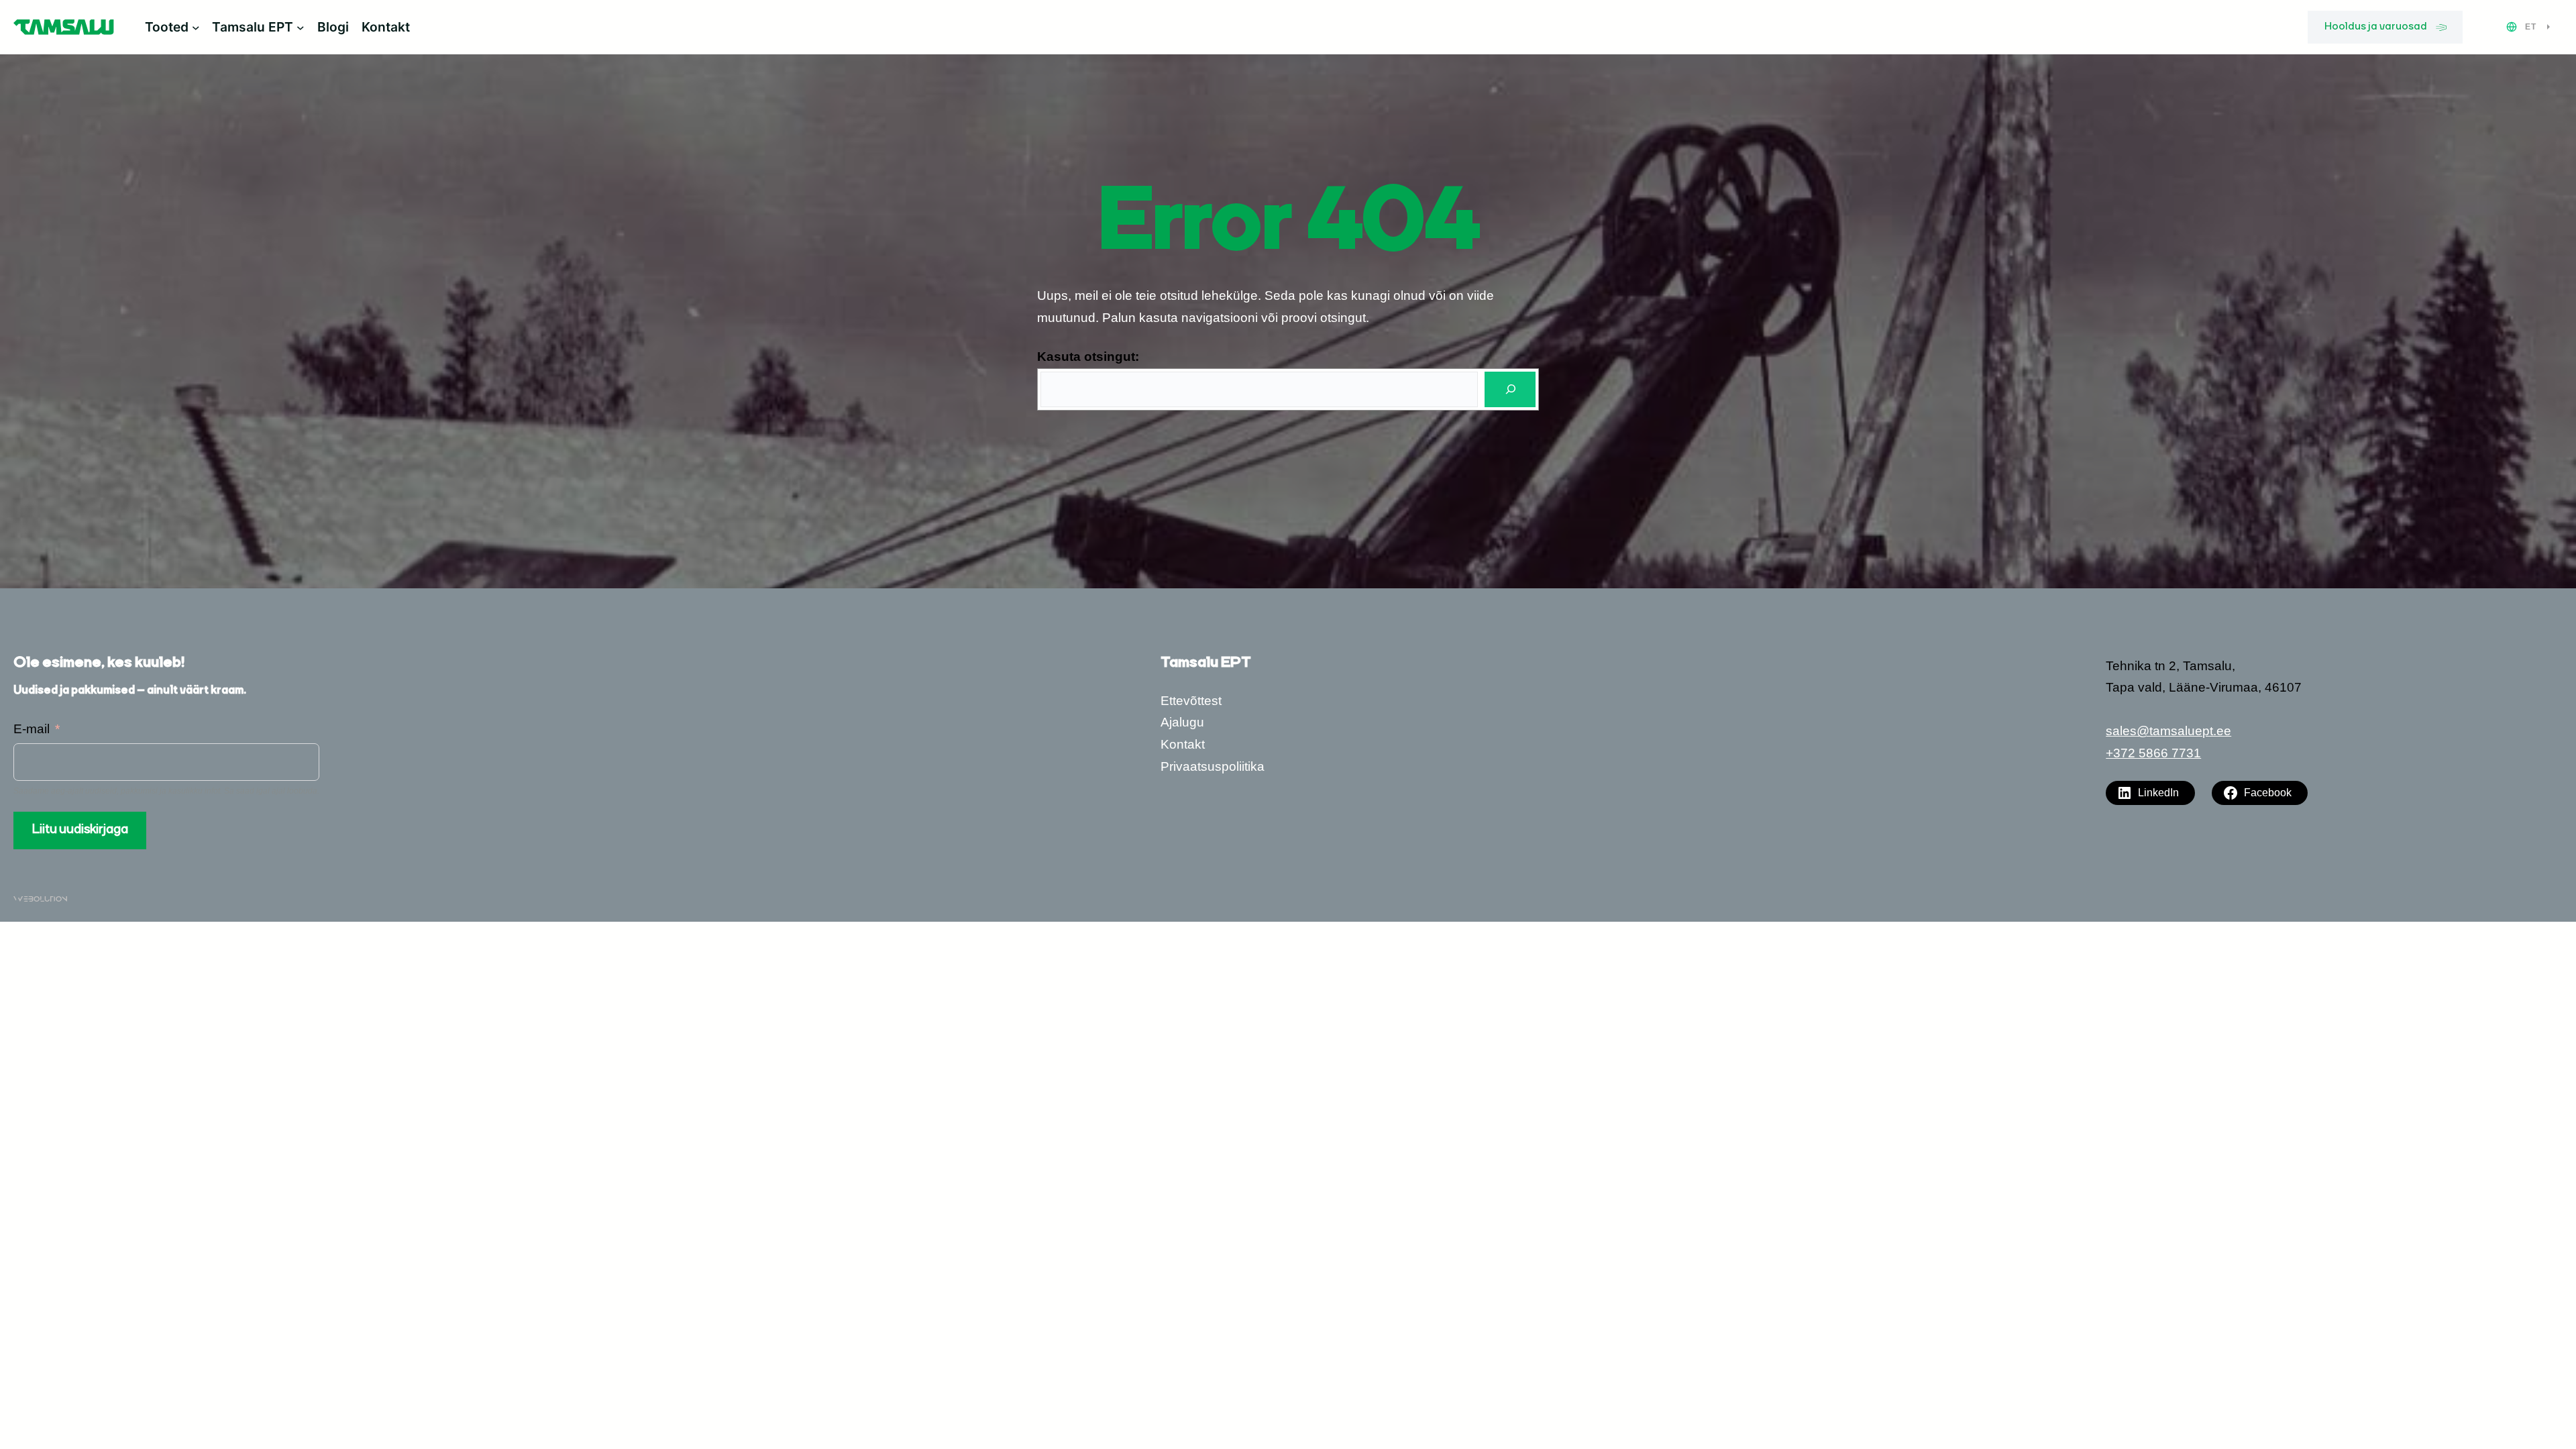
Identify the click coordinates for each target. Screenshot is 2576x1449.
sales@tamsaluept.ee (2168, 731)
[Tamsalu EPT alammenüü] (301, 28)
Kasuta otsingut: (1088, 357)
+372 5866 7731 (2153, 753)
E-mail (32, 729)
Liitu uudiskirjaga (80, 830)
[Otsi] (1510, 389)
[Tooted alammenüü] (196, 28)
